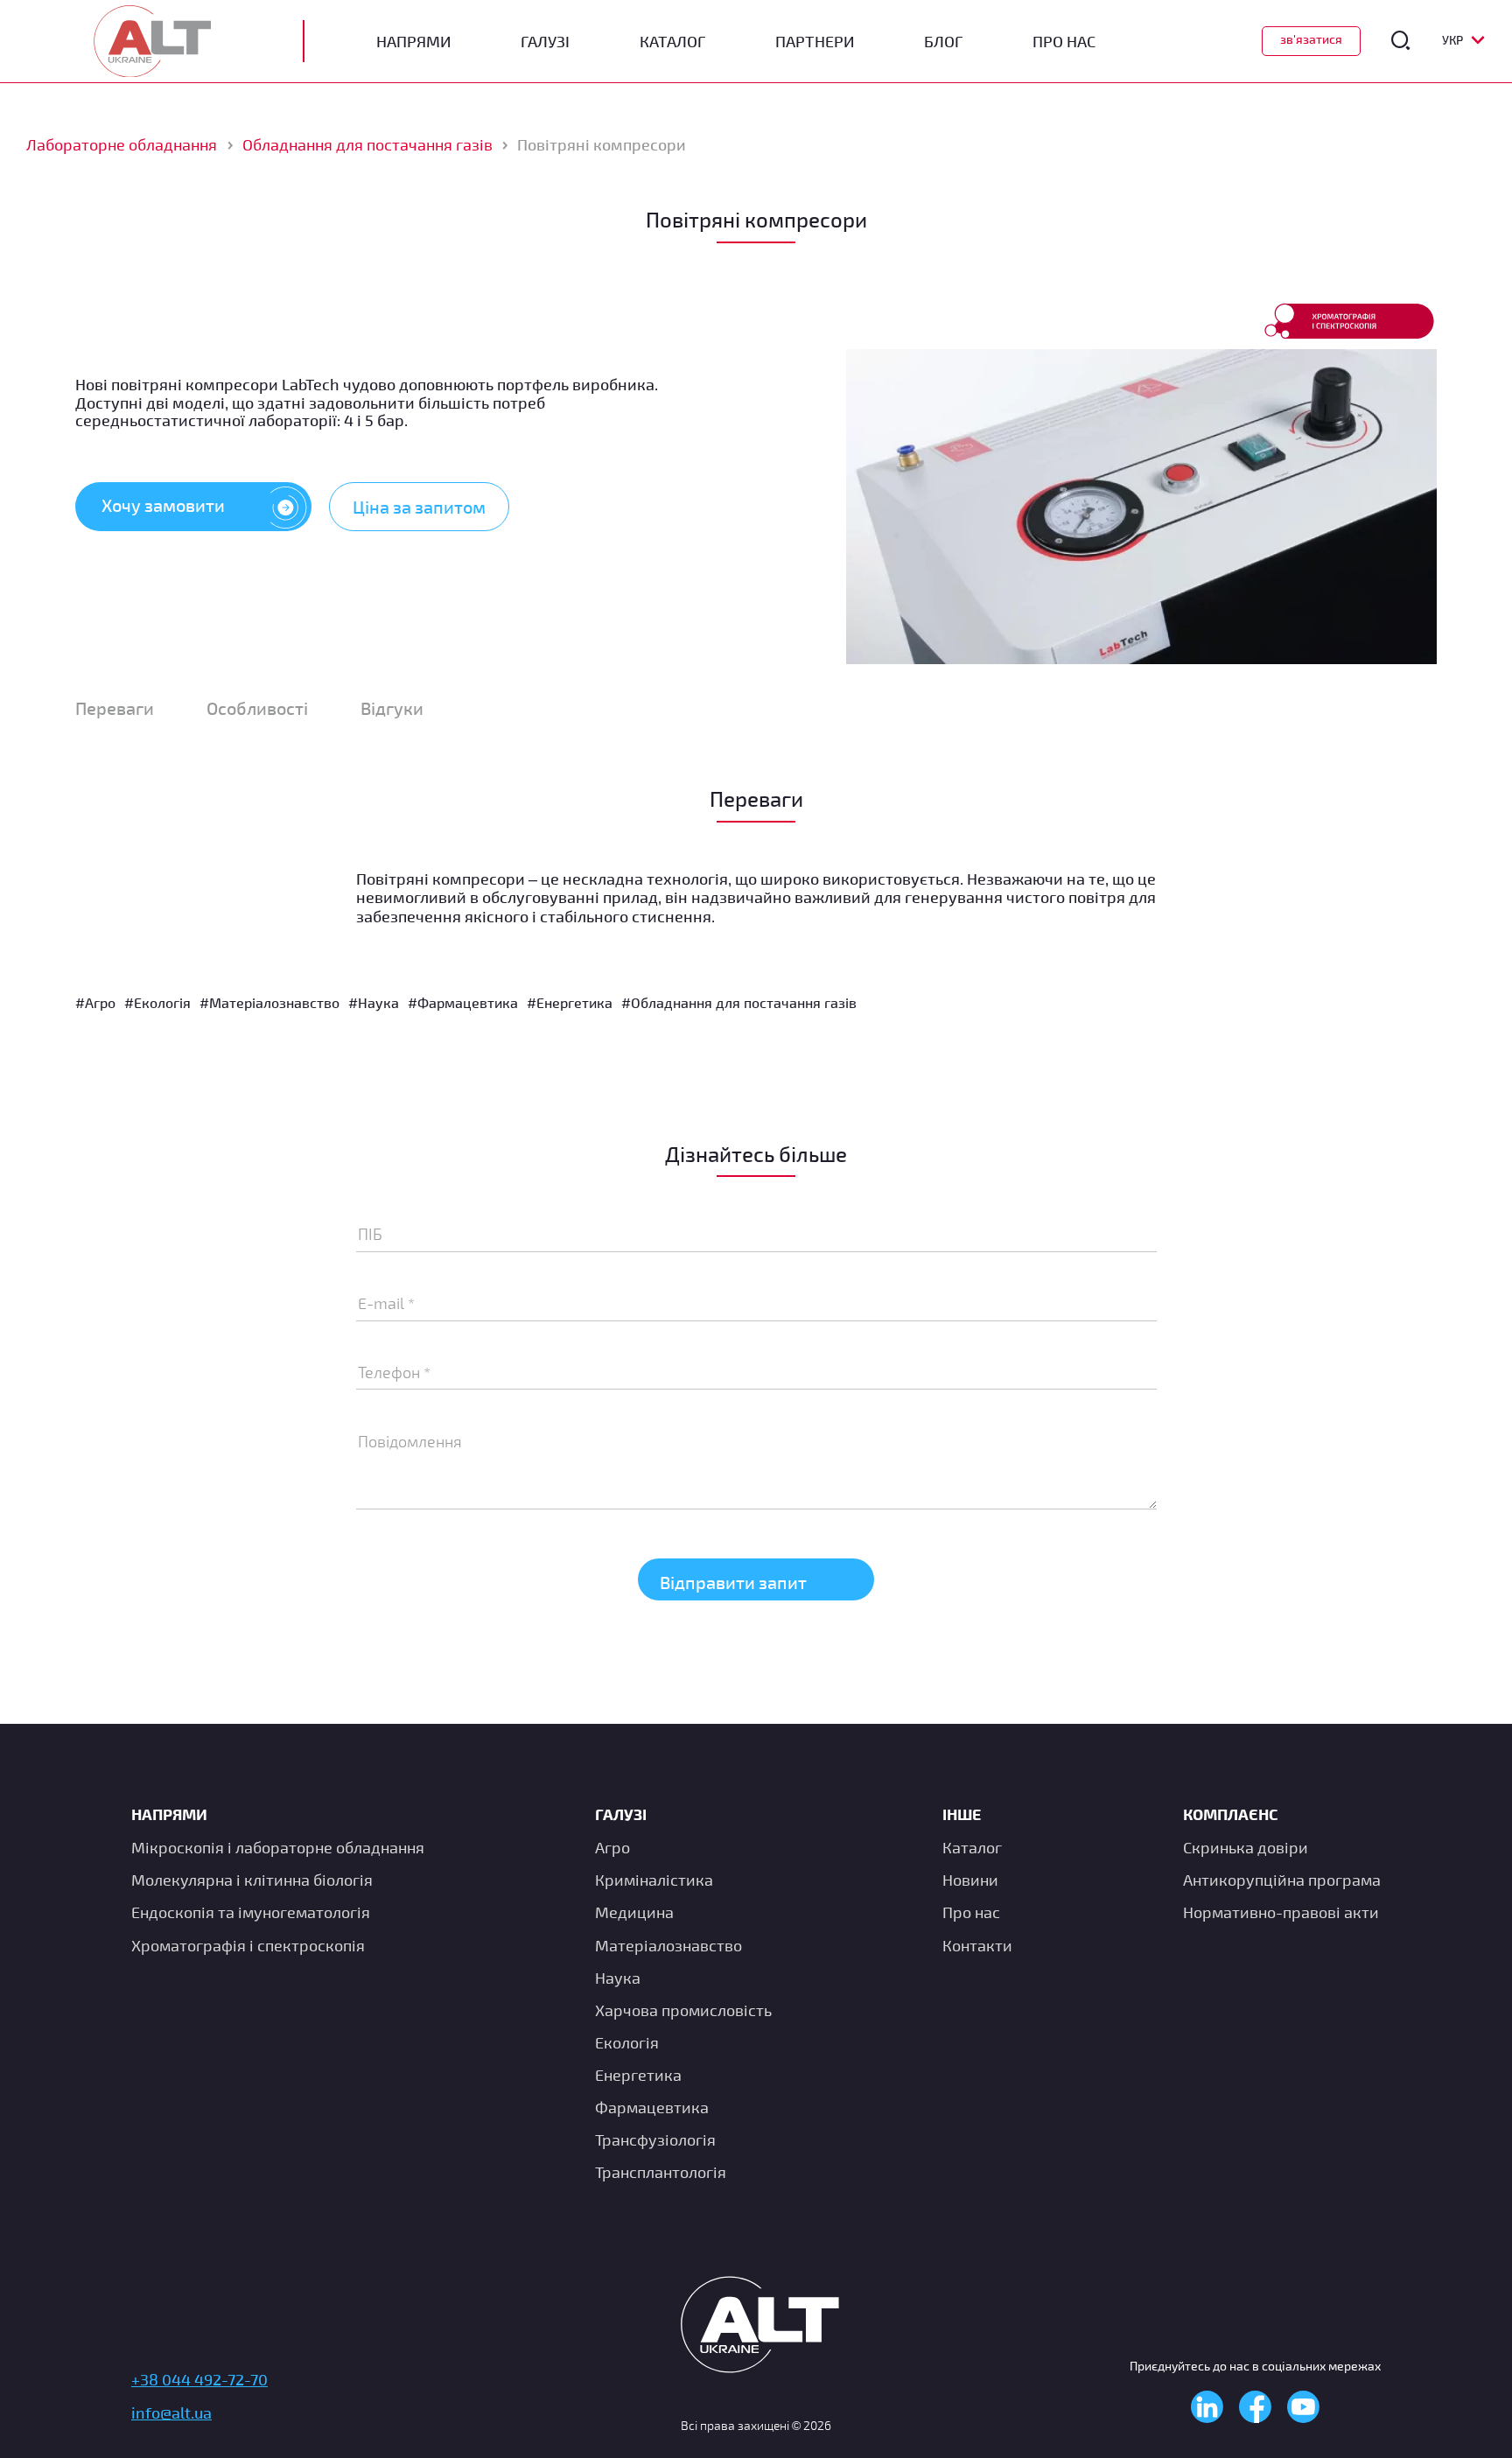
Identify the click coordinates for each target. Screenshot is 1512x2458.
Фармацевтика (652, 2107)
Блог (943, 42)
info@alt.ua (171, 2412)
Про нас (971, 1912)
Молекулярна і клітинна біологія (252, 1880)
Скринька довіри (1246, 1847)
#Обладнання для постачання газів (739, 1002)
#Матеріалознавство (269, 1002)
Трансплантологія (661, 2172)
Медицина (634, 1912)
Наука (618, 1978)
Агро (612, 1847)
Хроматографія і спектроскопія (248, 1945)
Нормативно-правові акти (1281, 1912)
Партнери (815, 42)
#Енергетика (570, 1002)
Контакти (977, 1945)
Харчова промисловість (683, 2010)
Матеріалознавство (668, 1945)
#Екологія (157, 1002)
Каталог (672, 42)
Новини (970, 1880)
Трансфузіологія (655, 2139)
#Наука (374, 1002)
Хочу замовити (163, 505)
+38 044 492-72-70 (199, 2379)
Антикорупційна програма (1282, 1880)
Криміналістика (654, 1880)
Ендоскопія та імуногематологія (251, 1912)
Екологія (627, 2042)
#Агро (95, 1002)
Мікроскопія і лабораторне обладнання (278, 1847)
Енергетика (638, 2075)
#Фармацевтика (463, 1002)
